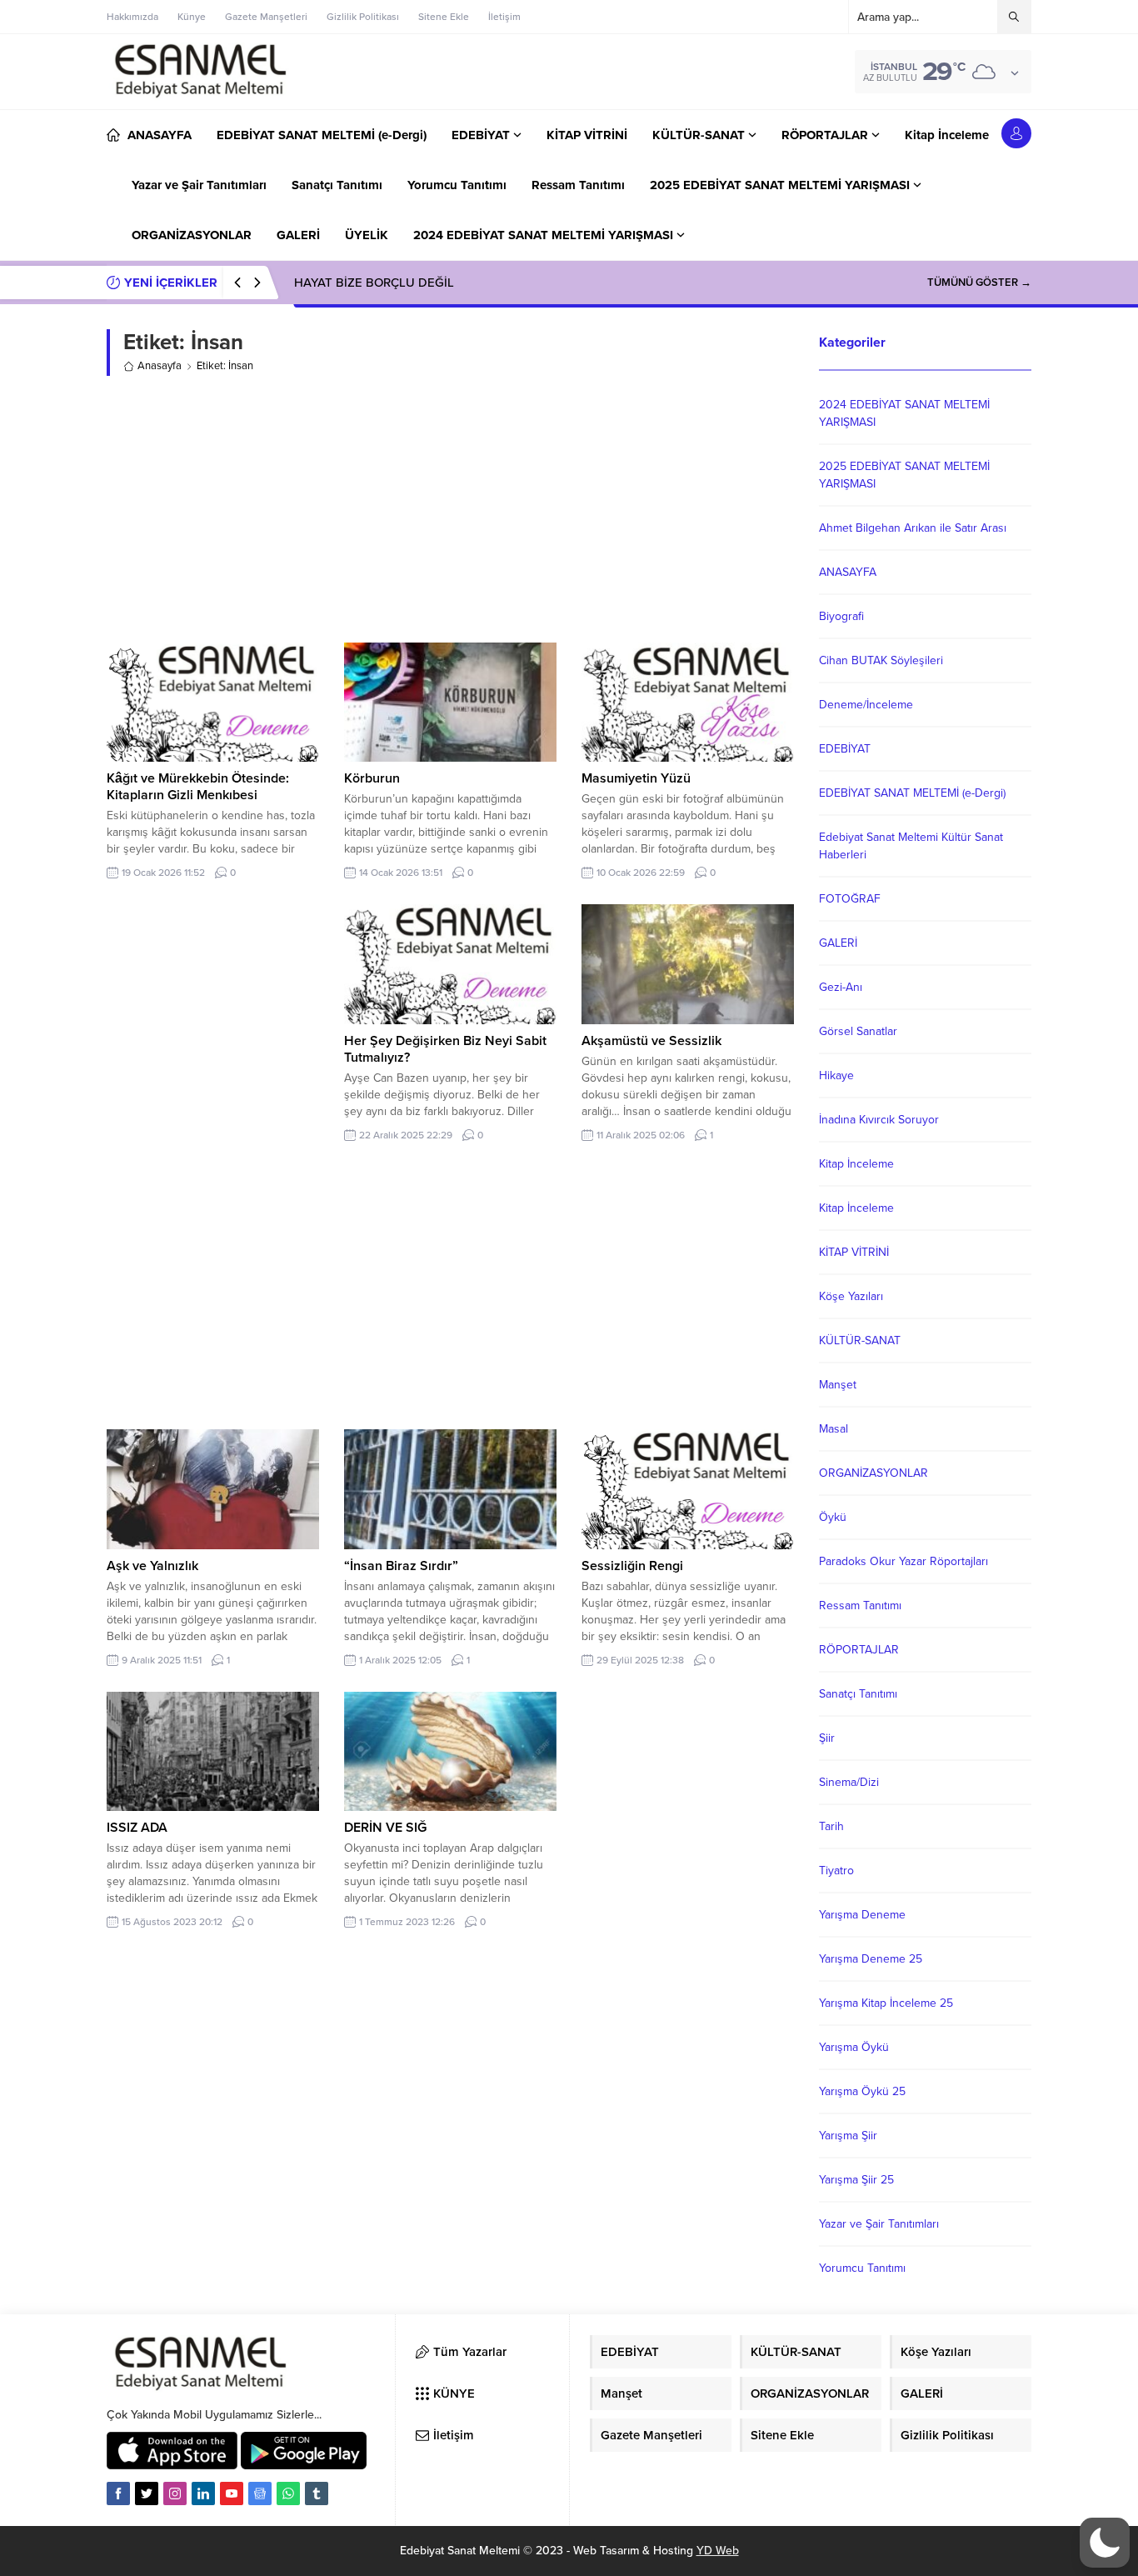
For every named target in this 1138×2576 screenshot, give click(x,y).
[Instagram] (175, 2493)
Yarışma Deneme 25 (871, 1959)
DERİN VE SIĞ (385, 1828)
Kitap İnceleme (856, 1164)
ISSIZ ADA (137, 1828)
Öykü (833, 1517)
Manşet (838, 1385)
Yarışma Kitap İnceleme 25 (886, 2003)
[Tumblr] (317, 2493)
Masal (834, 1429)
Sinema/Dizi (849, 1782)
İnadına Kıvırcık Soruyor (879, 1120)
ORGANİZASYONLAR (873, 1473)
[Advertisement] (450, 509)
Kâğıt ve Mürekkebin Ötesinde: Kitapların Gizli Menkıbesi (198, 787)
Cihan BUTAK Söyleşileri (881, 660)
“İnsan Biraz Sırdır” (401, 1566)
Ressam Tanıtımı (860, 1606)
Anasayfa (160, 366)
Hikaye (836, 1075)
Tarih (831, 1826)
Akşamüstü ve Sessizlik (651, 1041)
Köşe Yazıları (851, 1296)
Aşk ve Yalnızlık (152, 1566)
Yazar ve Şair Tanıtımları (879, 2224)
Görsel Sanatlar (858, 1031)
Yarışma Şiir (848, 2136)
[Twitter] (147, 2493)
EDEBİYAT (845, 749)
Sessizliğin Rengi (632, 1566)
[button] (1105, 2543)
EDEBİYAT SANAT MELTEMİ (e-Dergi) (912, 793)
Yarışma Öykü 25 (862, 2091)
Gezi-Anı (841, 987)
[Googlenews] (260, 2493)
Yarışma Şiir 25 (856, 2180)
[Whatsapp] (288, 2493)
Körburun (372, 778)
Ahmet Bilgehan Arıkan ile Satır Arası (913, 528)
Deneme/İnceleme (866, 705)
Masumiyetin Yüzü (636, 778)
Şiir (827, 1738)
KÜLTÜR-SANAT (860, 1341)
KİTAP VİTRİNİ (854, 1252)
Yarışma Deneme (862, 1915)
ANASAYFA (848, 572)
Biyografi (841, 616)
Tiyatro (836, 1871)
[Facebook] (118, 2493)
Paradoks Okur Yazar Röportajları (903, 1561)
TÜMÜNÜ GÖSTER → (979, 283)
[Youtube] (232, 2493)
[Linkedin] (203, 2493)
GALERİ (838, 943)
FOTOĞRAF (850, 899)
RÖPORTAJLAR (859, 1650)
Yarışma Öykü (854, 2047)
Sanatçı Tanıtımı (858, 1694)
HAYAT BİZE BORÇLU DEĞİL (374, 283)
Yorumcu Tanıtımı (862, 2268)
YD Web (718, 2551)
